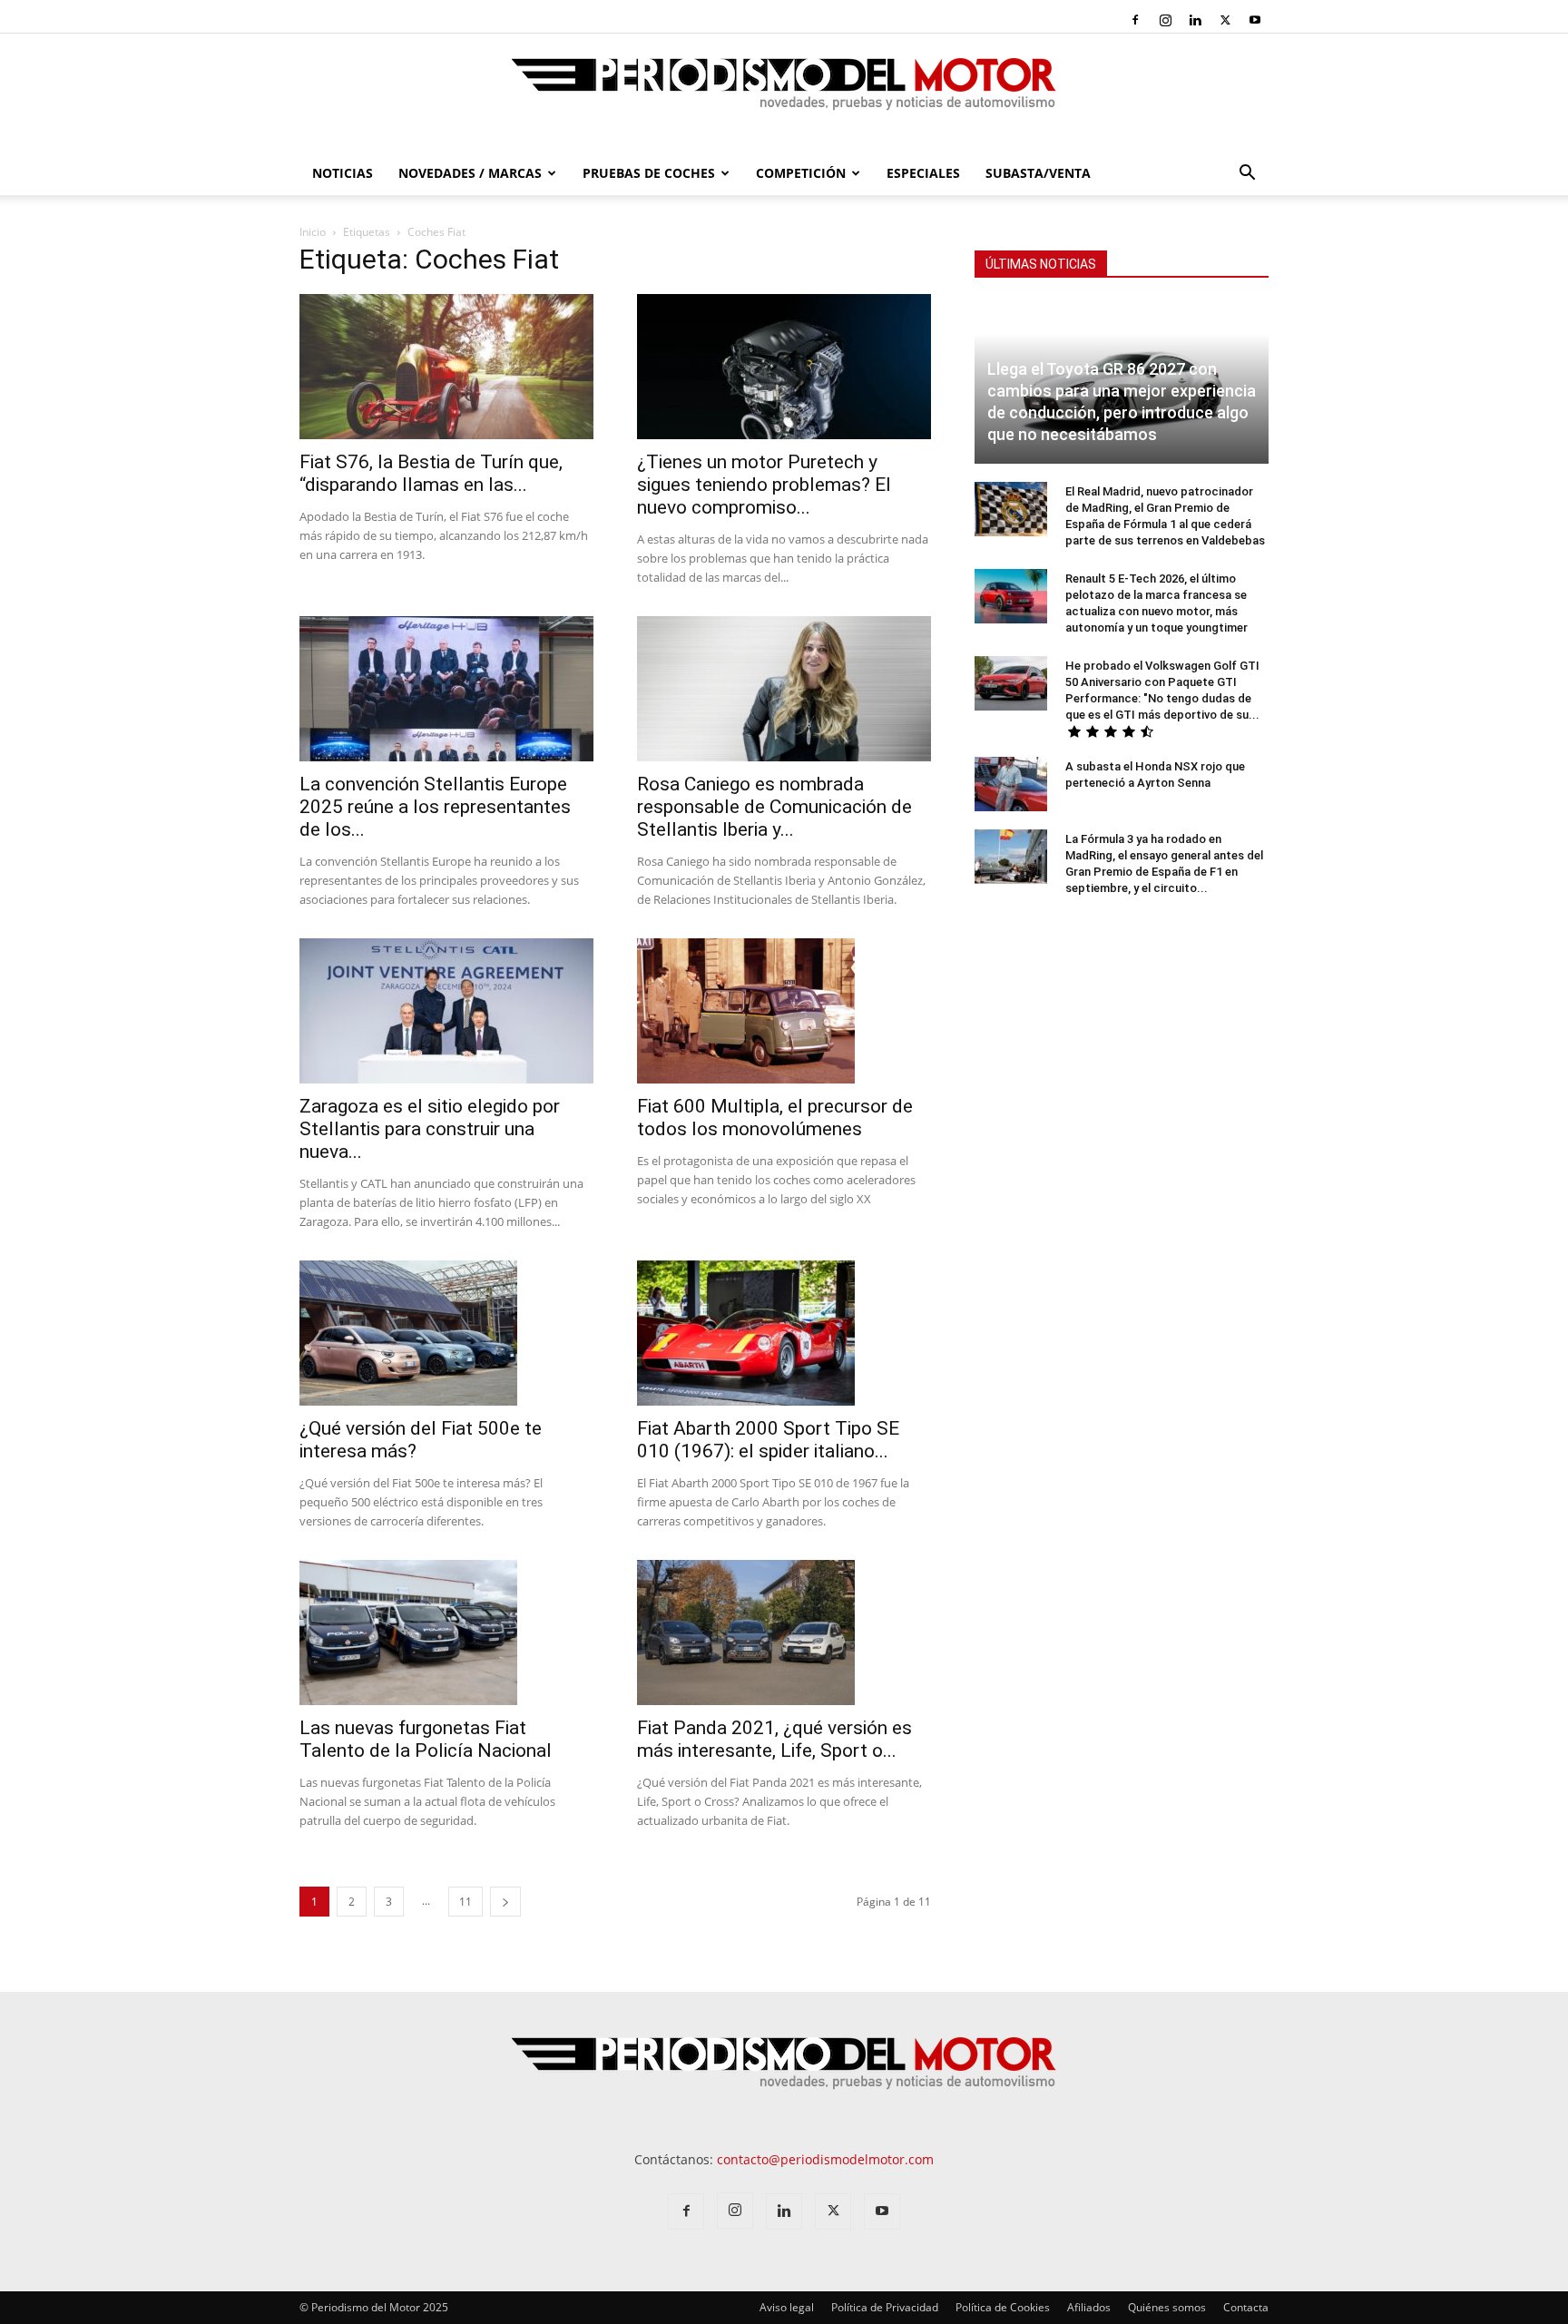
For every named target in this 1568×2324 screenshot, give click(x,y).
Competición (801, 173)
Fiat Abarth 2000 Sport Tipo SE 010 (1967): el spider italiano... (768, 1440)
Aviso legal (787, 2307)
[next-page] (505, 1902)
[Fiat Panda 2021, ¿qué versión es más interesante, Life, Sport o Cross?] (784, 1633)
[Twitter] (1225, 20)
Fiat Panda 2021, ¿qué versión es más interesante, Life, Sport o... (774, 1739)
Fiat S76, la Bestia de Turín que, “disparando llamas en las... (431, 473)
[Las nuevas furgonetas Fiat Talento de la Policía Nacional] (446, 1633)
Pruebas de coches (649, 173)
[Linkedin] (1195, 20)
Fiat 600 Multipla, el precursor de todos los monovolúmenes (775, 1118)
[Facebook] (1135, 20)
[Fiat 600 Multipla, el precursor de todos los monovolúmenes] (784, 1011)
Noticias (343, 173)
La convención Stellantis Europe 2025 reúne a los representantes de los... (435, 807)
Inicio (313, 232)
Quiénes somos (1167, 2307)
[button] (1247, 175)
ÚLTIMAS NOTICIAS (1041, 264)
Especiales (923, 173)
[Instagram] (1165, 20)
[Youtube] (1255, 20)
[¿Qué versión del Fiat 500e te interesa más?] (446, 1333)
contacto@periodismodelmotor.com (825, 2159)
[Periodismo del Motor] (784, 93)
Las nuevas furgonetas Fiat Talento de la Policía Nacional (426, 1739)
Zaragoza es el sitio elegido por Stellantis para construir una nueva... (430, 1129)
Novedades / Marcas (470, 173)
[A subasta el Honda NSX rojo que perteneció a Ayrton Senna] (1011, 784)
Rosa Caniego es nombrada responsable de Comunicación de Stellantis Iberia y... (774, 807)
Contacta (1246, 2307)
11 (465, 1902)
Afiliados (1089, 2307)
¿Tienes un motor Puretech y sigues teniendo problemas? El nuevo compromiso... (764, 485)
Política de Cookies (1003, 2307)
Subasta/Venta (1038, 173)
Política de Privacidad (885, 2307)
